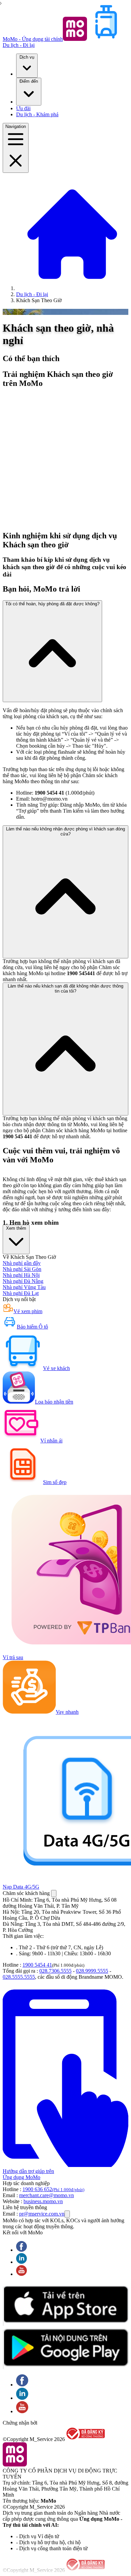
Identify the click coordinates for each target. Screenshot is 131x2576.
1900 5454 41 (37, 1965)
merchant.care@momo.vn (47, 2195)
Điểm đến (29, 81)
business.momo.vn (43, 2201)
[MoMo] (72, 288)
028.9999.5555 (92, 1971)
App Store (3, 2306)
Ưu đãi (23, 108)
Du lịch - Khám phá (37, 114)
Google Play (3, 2349)
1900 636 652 (53, 2189)
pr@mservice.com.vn (42, 2214)
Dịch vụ (27, 57)
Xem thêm (16, 1228)
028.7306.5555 (55, 1971)
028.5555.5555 (19, 1977)
